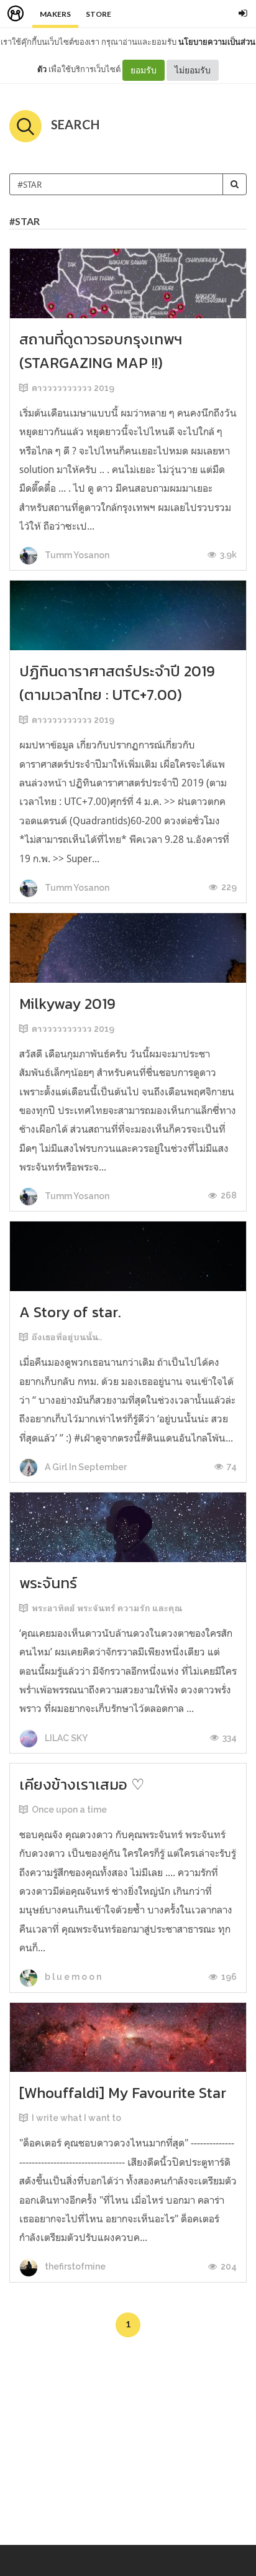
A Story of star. (70, 1312)
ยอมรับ (144, 70)
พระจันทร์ (48, 1583)
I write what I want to (76, 2118)
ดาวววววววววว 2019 (73, 388)
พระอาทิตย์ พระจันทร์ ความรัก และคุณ (107, 1608)
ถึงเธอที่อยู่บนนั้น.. (67, 1337)
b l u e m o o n (72, 1977)
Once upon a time (69, 1810)
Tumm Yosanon (76, 555)
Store (98, 14)
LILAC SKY (65, 1738)
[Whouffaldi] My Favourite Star (123, 2093)
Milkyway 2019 (67, 1004)
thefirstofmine (74, 2266)
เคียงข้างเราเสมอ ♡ (82, 1784)
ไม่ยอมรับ (193, 70)
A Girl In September (85, 1467)
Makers (55, 14)
